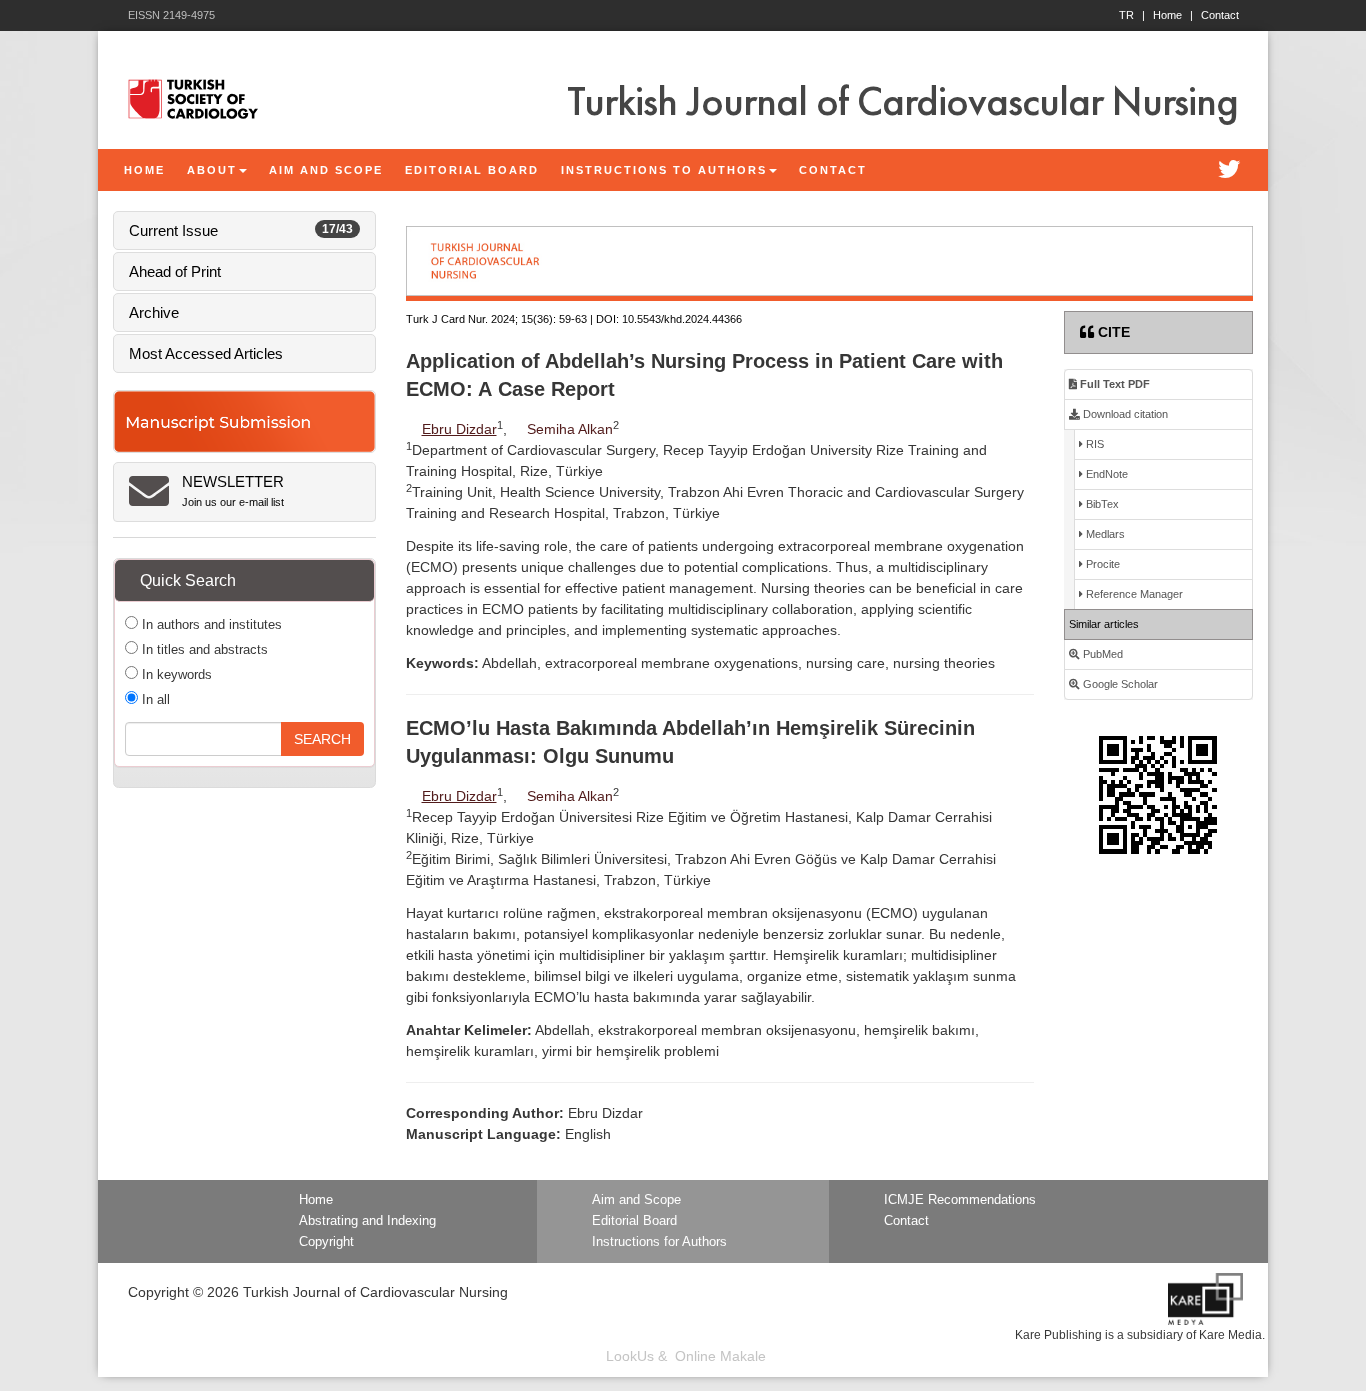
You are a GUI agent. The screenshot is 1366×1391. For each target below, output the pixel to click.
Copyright (326, 1242)
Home (1173, 15)
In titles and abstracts (203, 649)
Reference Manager (1133, 594)
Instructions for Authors (659, 1242)
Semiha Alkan (570, 429)
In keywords (175, 674)
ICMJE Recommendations (960, 1200)
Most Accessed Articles (206, 353)
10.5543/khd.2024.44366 (682, 319)
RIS (1093, 444)
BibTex (1101, 504)
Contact (1220, 15)
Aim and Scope (636, 1200)
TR (1132, 15)
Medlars (1104, 534)
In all (154, 699)
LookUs (630, 1356)
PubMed (1101, 654)
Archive (154, 312)
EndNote (1105, 474)
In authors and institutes (210, 624)
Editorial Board (634, 1221)
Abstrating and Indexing (367, 1221)
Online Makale (720, 1356)
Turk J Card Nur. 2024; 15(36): (481, 319)
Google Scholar (1119, 684)
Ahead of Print (175, 271)
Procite (1101, 564)
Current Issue (241, 230)
